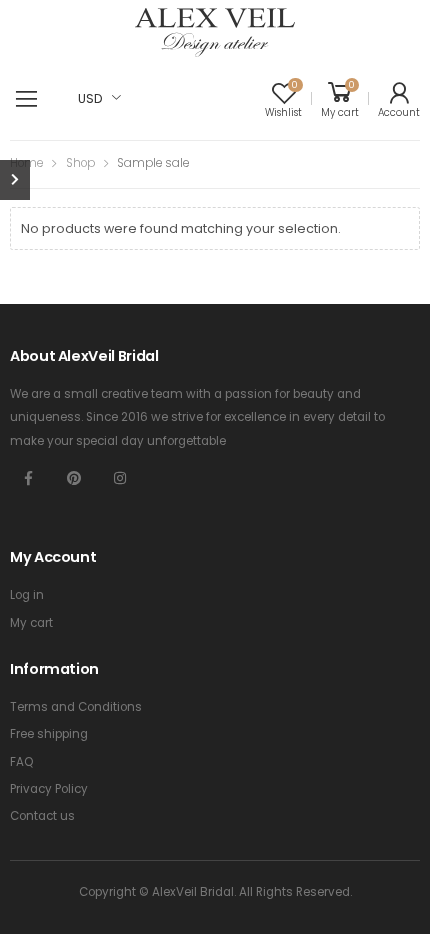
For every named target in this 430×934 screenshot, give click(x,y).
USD (90, 98)
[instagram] (120, 478)
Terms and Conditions (76, 707)
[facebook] (28, 478)
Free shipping (49, 734)
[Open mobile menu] (26, 98)
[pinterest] (74, 478)
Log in (27, 595)
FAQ (21, 762)
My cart (31, 623)
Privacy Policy (49, 789)
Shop (80, 163)
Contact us (42, 816)
